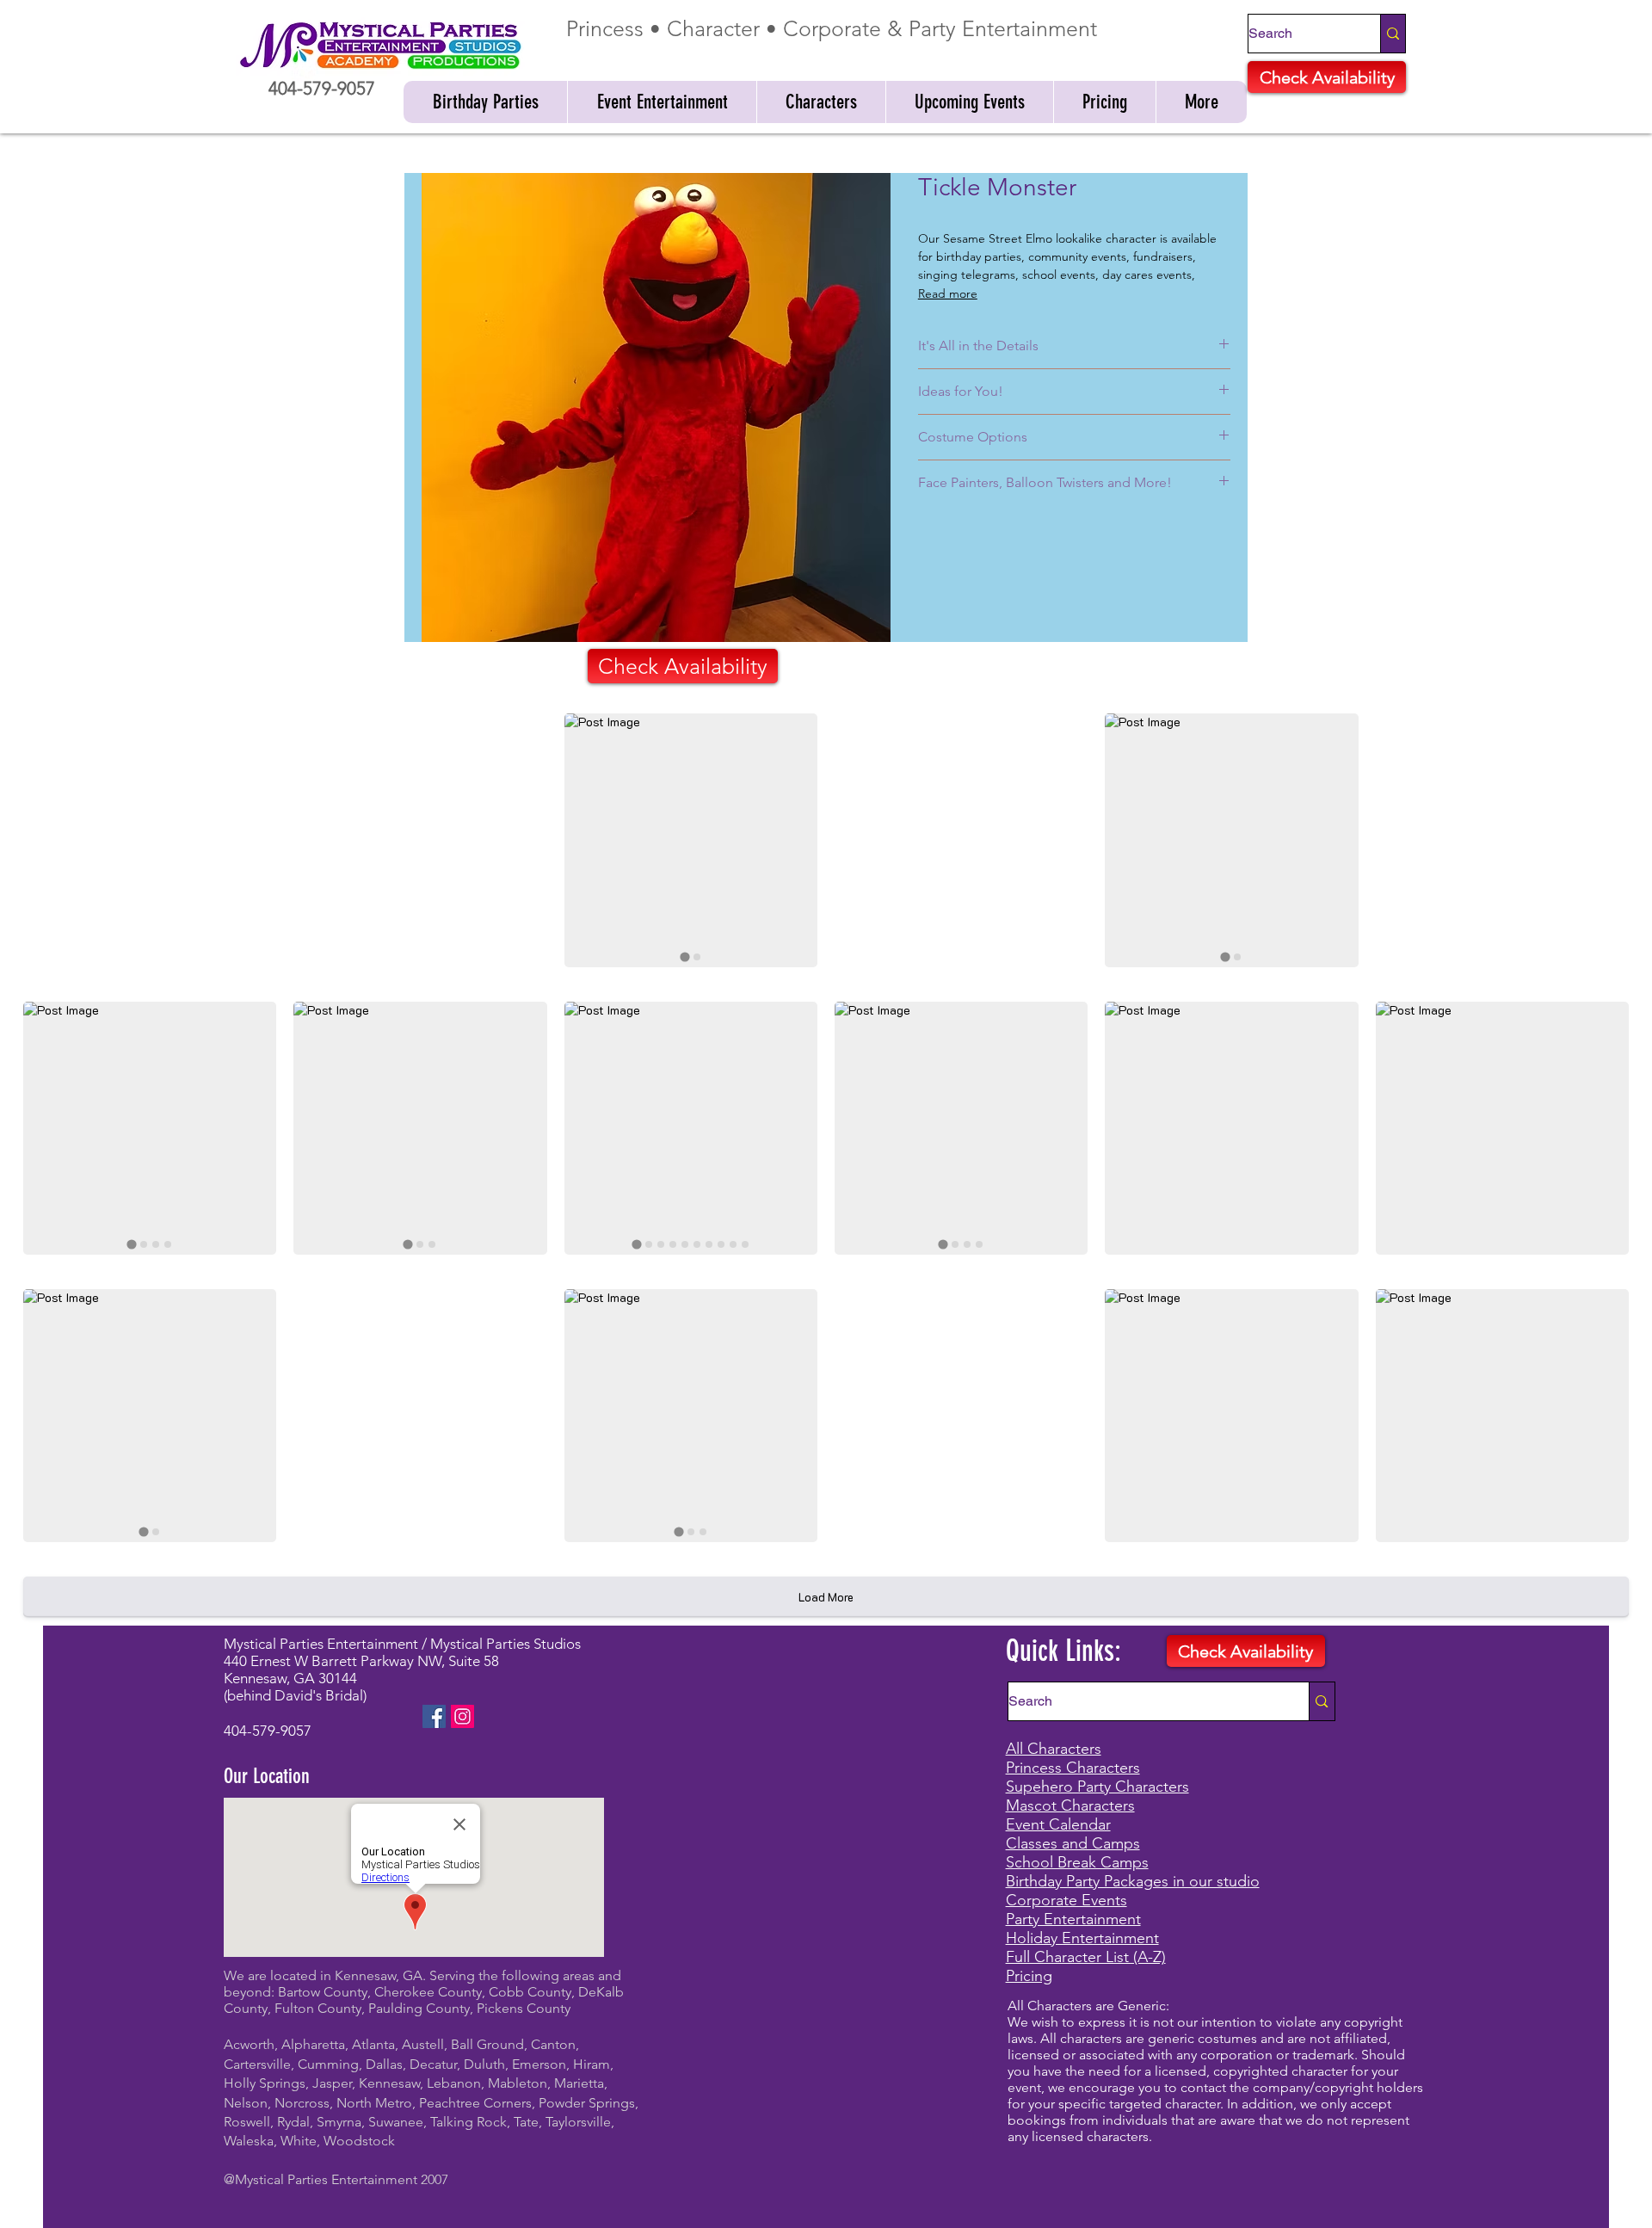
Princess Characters (1073, 1768)
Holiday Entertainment (1082, 1938)
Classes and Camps (1073, 1843)
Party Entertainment (1073, 1919)
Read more (948, 293)
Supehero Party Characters (1097, 1787)
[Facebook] (434, 1716)
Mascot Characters (1070, 1805)
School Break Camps (1077, 1862)
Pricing (1029, 1976)
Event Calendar (1058, 1824)
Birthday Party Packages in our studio (1133, 1881)
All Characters (1054, 1749)
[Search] (1393, 34)
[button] (485, 102)
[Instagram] (462, 1716)
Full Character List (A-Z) (1086, 1957)
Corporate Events (1066, 1900)
